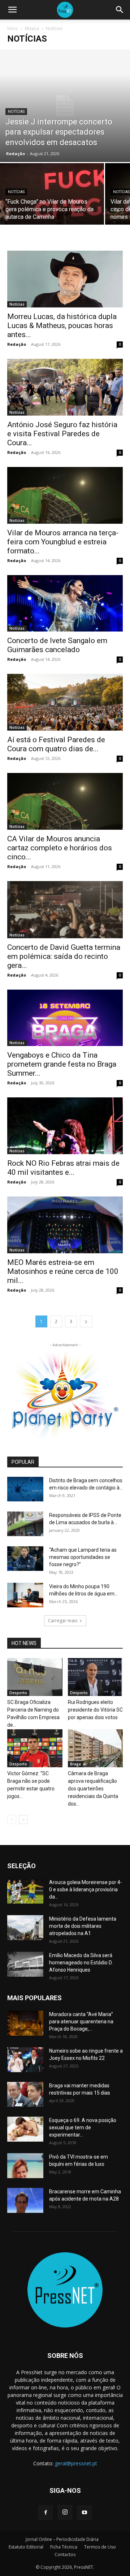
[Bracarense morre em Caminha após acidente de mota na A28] (25, 2200)
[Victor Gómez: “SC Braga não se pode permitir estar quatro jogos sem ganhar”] (35, 1748)
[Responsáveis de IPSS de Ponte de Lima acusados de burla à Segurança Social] (25, 1524)
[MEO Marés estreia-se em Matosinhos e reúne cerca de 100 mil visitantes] (65, 1225)
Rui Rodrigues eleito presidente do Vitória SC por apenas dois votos (95, 1710)
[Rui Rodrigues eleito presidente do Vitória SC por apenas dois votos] (96, 1677)
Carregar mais (63, 1621)
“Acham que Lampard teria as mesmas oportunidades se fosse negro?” (83, 1557)
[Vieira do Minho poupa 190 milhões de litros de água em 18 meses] (25, 1595)
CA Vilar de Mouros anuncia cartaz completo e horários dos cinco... (60, 848)
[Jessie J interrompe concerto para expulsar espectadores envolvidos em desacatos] (65, 106)
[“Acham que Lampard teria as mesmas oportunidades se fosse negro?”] (25, 1559)
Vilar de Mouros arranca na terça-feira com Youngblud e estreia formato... (63, 542)
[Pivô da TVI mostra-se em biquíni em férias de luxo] (25, 2166)
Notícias (16, 112)
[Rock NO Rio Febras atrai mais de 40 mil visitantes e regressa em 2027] (65, 1126)
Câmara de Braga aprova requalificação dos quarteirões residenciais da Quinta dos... (93, 1789)
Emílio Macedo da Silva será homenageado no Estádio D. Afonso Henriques (81, 1963)
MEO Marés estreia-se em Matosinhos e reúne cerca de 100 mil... (63, 1271)
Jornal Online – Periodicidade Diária (62, 2539)
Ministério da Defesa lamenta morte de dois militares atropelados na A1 (83, 1926)
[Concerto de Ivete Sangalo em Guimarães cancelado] (65, 603)
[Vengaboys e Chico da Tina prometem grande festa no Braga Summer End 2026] (65, 1018)
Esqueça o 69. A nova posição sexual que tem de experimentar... (83, 2127)
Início (13, 28)
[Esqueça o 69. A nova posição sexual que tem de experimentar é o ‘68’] (25, 2129)
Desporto (18, 1693)
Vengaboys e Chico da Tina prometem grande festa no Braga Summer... (62, 1064)
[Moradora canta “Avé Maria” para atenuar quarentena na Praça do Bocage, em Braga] (25, 2023)
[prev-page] (12, 1820)
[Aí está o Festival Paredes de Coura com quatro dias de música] (65, 702)
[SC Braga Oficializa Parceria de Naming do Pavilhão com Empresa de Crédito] (35, 1677)
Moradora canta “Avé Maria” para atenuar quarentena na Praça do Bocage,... (81, 2022)
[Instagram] (65, 2512)
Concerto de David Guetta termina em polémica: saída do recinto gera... (64, 956)
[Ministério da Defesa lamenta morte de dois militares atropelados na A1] (25, 1928)
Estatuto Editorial (26, 2547)
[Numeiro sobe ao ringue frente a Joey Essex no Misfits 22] (25, 2060)
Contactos (65, 2554)
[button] (12, 10)
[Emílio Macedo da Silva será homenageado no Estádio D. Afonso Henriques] (25, 1964)
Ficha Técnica (64, 2547)
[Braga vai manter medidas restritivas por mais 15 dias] (25, 2094)
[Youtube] (84, 2513)
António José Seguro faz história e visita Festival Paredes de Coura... (62, 434)
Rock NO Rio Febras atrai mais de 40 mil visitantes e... (63, 1168)
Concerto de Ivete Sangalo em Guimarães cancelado (57, 645)
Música (32, 28)
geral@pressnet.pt (76, 2463)
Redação (16, 154)
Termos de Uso (100, 2547)
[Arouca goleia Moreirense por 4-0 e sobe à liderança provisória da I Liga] (25, 1891)
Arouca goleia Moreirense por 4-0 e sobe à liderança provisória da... (86, 1890)
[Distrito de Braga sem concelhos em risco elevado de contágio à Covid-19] (25, 1489)
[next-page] (86, 1321)
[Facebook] (45, 2513)
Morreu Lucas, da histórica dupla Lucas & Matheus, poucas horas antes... (62, 326)
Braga (75, 1764)
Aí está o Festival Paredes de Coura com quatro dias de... (56, 744)
